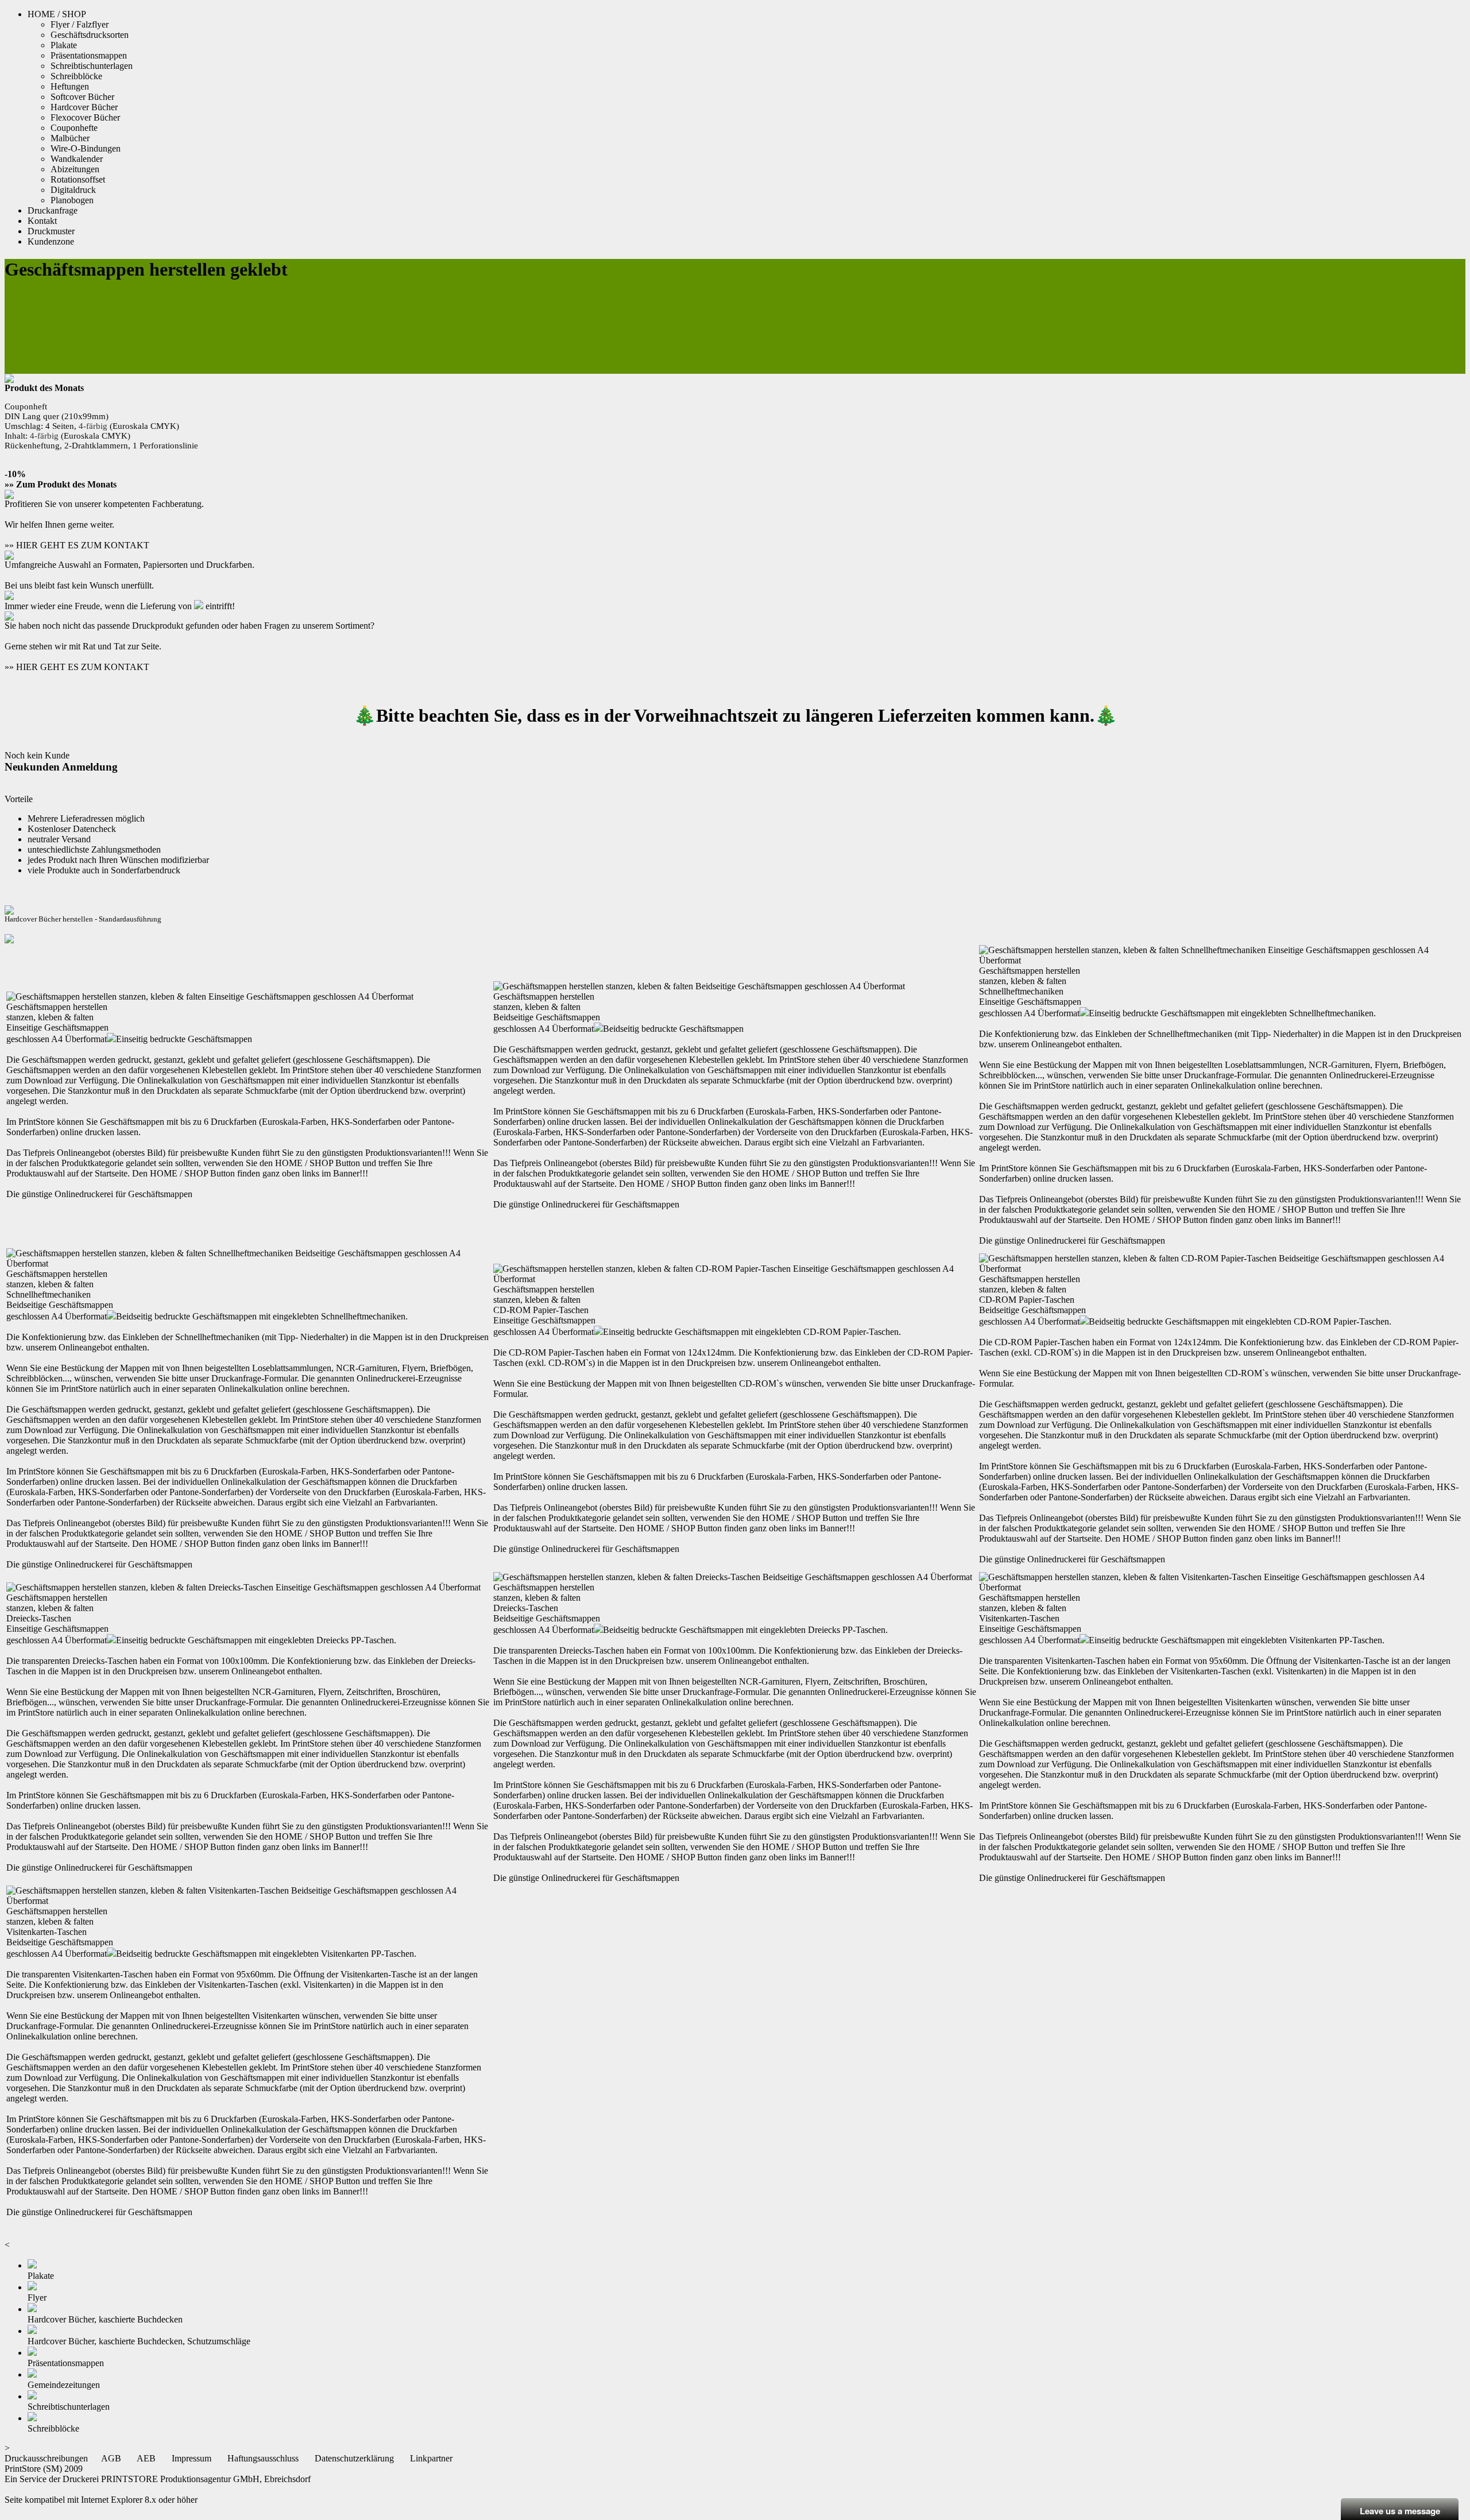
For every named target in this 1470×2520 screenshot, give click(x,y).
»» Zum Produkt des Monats (61, 484)
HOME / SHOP (57, 14)
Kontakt (42, 221)
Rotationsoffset (78, 179)
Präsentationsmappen (89, 55)
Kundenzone (51, 241)
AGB (111, 2458)
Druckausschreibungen (46, 2458)
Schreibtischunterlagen (92, 66)
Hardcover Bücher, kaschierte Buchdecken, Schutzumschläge (139, 2341)
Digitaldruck (73, 190)
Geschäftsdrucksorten (90, 35)
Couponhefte (74, 128)
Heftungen (70, 86)
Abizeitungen (75, 169)
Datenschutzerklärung (354, 2458)
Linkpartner (431, 2458)
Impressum (192, 2458)
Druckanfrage (53, 210)
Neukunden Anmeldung (61, 767)
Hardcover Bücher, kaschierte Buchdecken (105, 2319)
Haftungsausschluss (263, 2458)
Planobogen (72, 200)
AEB (146, 2458)
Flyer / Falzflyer (80, 24)
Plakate (64, 45)
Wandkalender (77, 159)
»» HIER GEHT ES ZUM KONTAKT (77, 545)
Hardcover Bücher (84, 107)
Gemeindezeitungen (64, 2385)
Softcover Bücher (82, 97)
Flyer (37, 2298)
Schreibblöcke (76, 76)
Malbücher (70, 138)
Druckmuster (51, 231)
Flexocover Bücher (85, 117)
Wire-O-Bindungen (86, 148)
